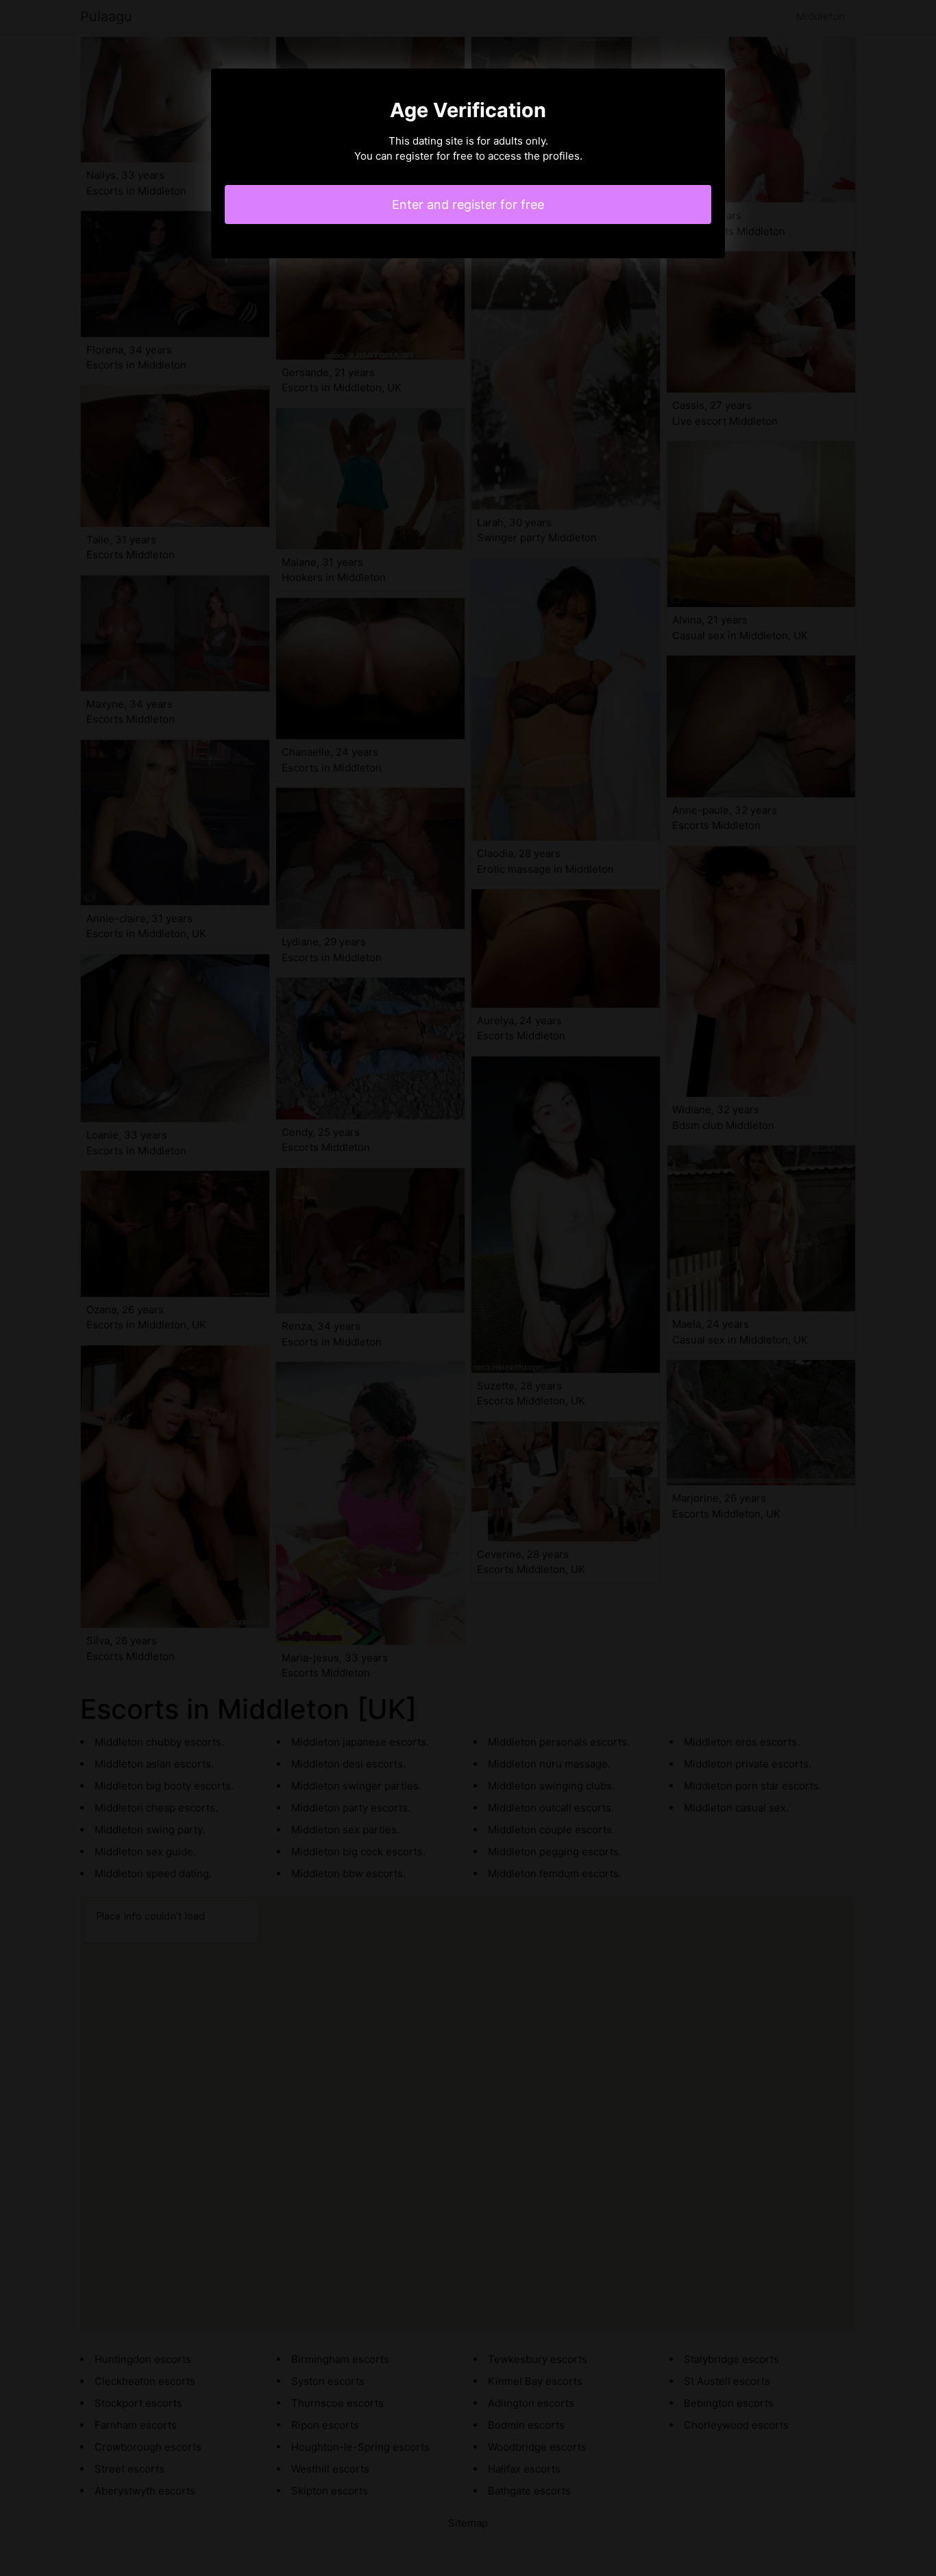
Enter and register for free (468, 205)
